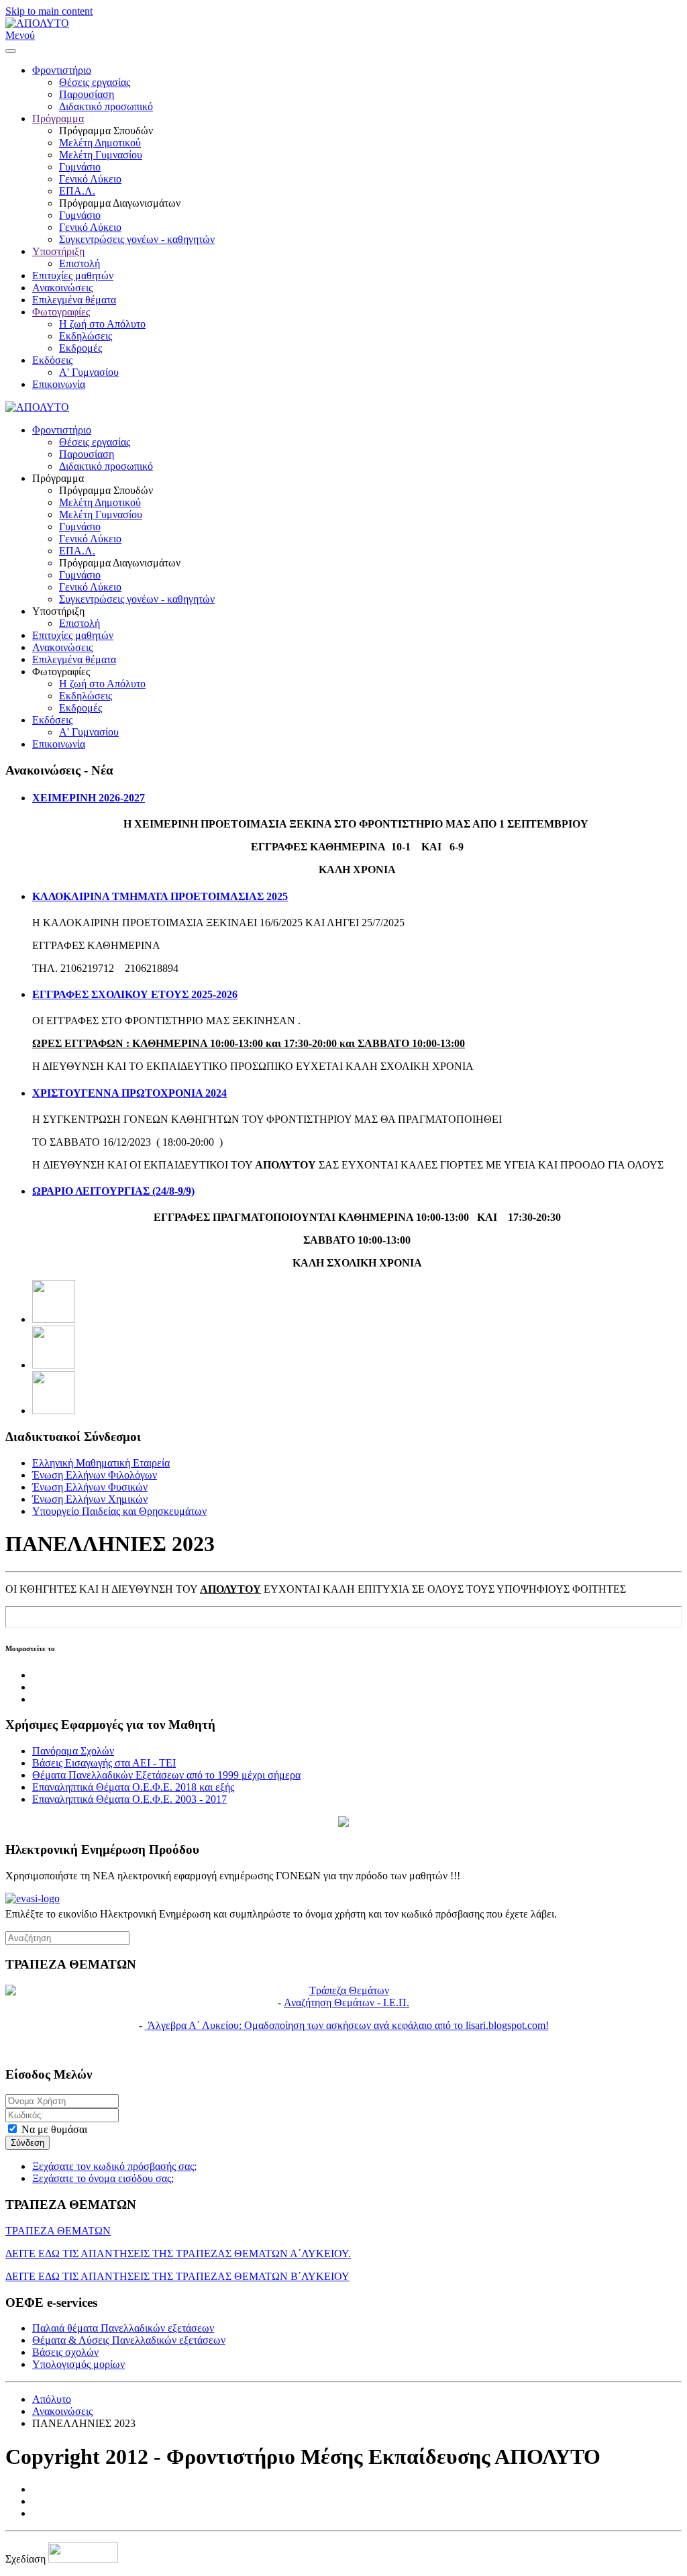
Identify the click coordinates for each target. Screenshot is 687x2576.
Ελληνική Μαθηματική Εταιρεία (101, 1463)
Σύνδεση (28, 2143)
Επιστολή (80, 263)
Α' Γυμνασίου (89, 372)
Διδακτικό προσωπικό (106, 106)
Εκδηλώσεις (86, 336)
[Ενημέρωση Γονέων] (343, 1899)
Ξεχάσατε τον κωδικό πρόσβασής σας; (114, 2166)
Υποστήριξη (58, 251)
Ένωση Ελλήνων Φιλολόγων (95, 1475)
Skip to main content (49, 11)
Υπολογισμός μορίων (78, 2364)
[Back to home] (37, 23)
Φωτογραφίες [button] (61, 672)
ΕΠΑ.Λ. (77, 191)
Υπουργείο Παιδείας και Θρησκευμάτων (119, 1511)
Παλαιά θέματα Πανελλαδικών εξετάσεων (123, 2328)
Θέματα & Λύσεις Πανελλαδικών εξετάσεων (129, 2340)
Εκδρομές (81, 348)
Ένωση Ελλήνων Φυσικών (90, 1487)
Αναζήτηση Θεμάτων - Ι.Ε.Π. (347, 2002)
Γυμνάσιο (80, 167)
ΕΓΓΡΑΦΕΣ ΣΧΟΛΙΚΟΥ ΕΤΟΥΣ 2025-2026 (135, 994)
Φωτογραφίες (61, 312)
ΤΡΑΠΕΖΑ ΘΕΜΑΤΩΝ (58, 2231)
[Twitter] (54, 1365)
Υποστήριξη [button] (58, 611)
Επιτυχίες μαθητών (73, 276)
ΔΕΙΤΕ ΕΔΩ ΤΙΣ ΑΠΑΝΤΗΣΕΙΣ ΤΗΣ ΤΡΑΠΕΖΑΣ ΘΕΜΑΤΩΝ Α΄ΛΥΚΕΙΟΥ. (178, 2253)
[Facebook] (54, 1319)
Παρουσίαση (87, 94)
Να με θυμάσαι (53, 2129)
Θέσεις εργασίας (95, 82)
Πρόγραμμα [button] (58, 478)
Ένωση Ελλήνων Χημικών (90, 1499)
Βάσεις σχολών (65, 2352)
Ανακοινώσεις (62, 288)
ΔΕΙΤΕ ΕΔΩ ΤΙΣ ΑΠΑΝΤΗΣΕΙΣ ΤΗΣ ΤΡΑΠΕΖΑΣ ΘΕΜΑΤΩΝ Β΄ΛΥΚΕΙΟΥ (177, 2276)
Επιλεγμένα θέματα (74, 300)
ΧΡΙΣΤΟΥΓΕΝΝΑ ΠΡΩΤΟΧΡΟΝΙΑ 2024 (129, 1093)
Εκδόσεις (52, 360)
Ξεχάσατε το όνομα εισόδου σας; (103, 2178)
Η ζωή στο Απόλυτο (102, 324)
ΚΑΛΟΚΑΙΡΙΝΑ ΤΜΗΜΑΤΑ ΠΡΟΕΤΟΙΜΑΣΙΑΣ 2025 (160, 896)
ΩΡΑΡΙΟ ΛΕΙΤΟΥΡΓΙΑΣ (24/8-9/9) (113, 1191)
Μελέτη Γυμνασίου (101, 155)
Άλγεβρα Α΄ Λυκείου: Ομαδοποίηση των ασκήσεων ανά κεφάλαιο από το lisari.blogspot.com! (347, 2025)
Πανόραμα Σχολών (73, 1751)
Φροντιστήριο (62, 70)
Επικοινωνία (59, 384)
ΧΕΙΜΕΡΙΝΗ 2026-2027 (89, 798)
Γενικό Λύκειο (90, 179)
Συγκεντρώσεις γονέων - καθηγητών (137, 239)
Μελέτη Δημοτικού (100, 143)
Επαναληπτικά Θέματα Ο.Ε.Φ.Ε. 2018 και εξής (133, 1787)
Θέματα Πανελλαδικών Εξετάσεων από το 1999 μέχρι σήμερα (166, 1775)
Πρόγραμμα (58, 118)
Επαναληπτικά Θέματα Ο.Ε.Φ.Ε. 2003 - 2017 (129, 1799)
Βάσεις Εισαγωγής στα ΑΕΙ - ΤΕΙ (104, 1763)
